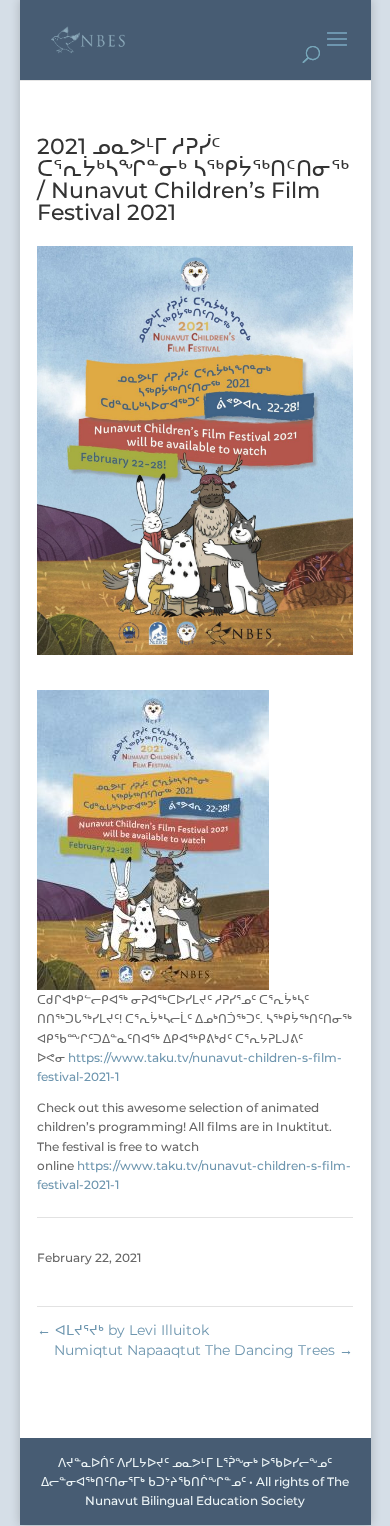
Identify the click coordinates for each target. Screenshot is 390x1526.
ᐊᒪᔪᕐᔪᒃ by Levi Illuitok (123, 1330)
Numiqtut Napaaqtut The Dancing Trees (203, 1350)
